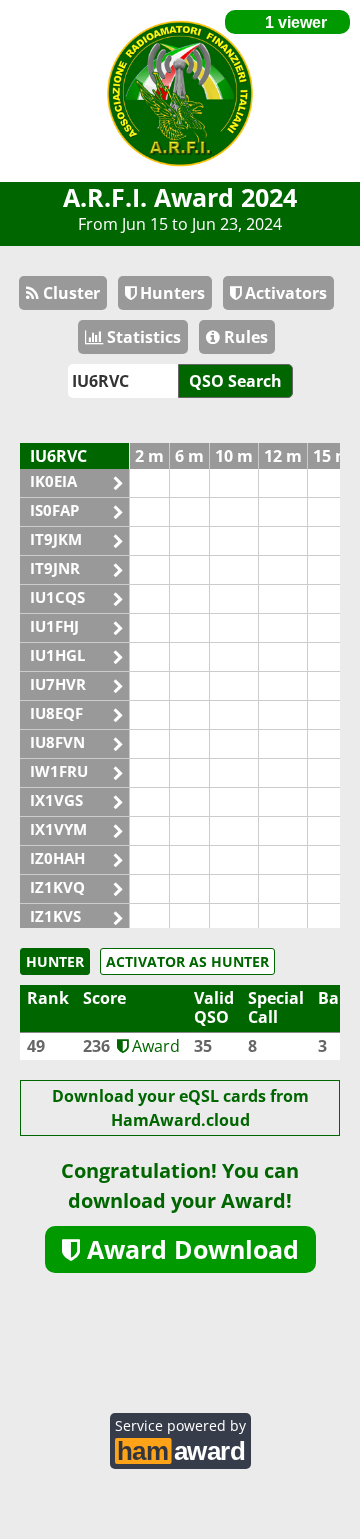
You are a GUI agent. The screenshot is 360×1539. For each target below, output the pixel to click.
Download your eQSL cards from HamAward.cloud (180, 1108)
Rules (244, 337)
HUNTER (55, 961)
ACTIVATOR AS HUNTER (187, 961)
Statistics (142, 337)
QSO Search (235, 381)
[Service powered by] (180, 1448)
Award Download (189, 1249)
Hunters (170, 293)
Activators (284, 293)
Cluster (69, 293)
